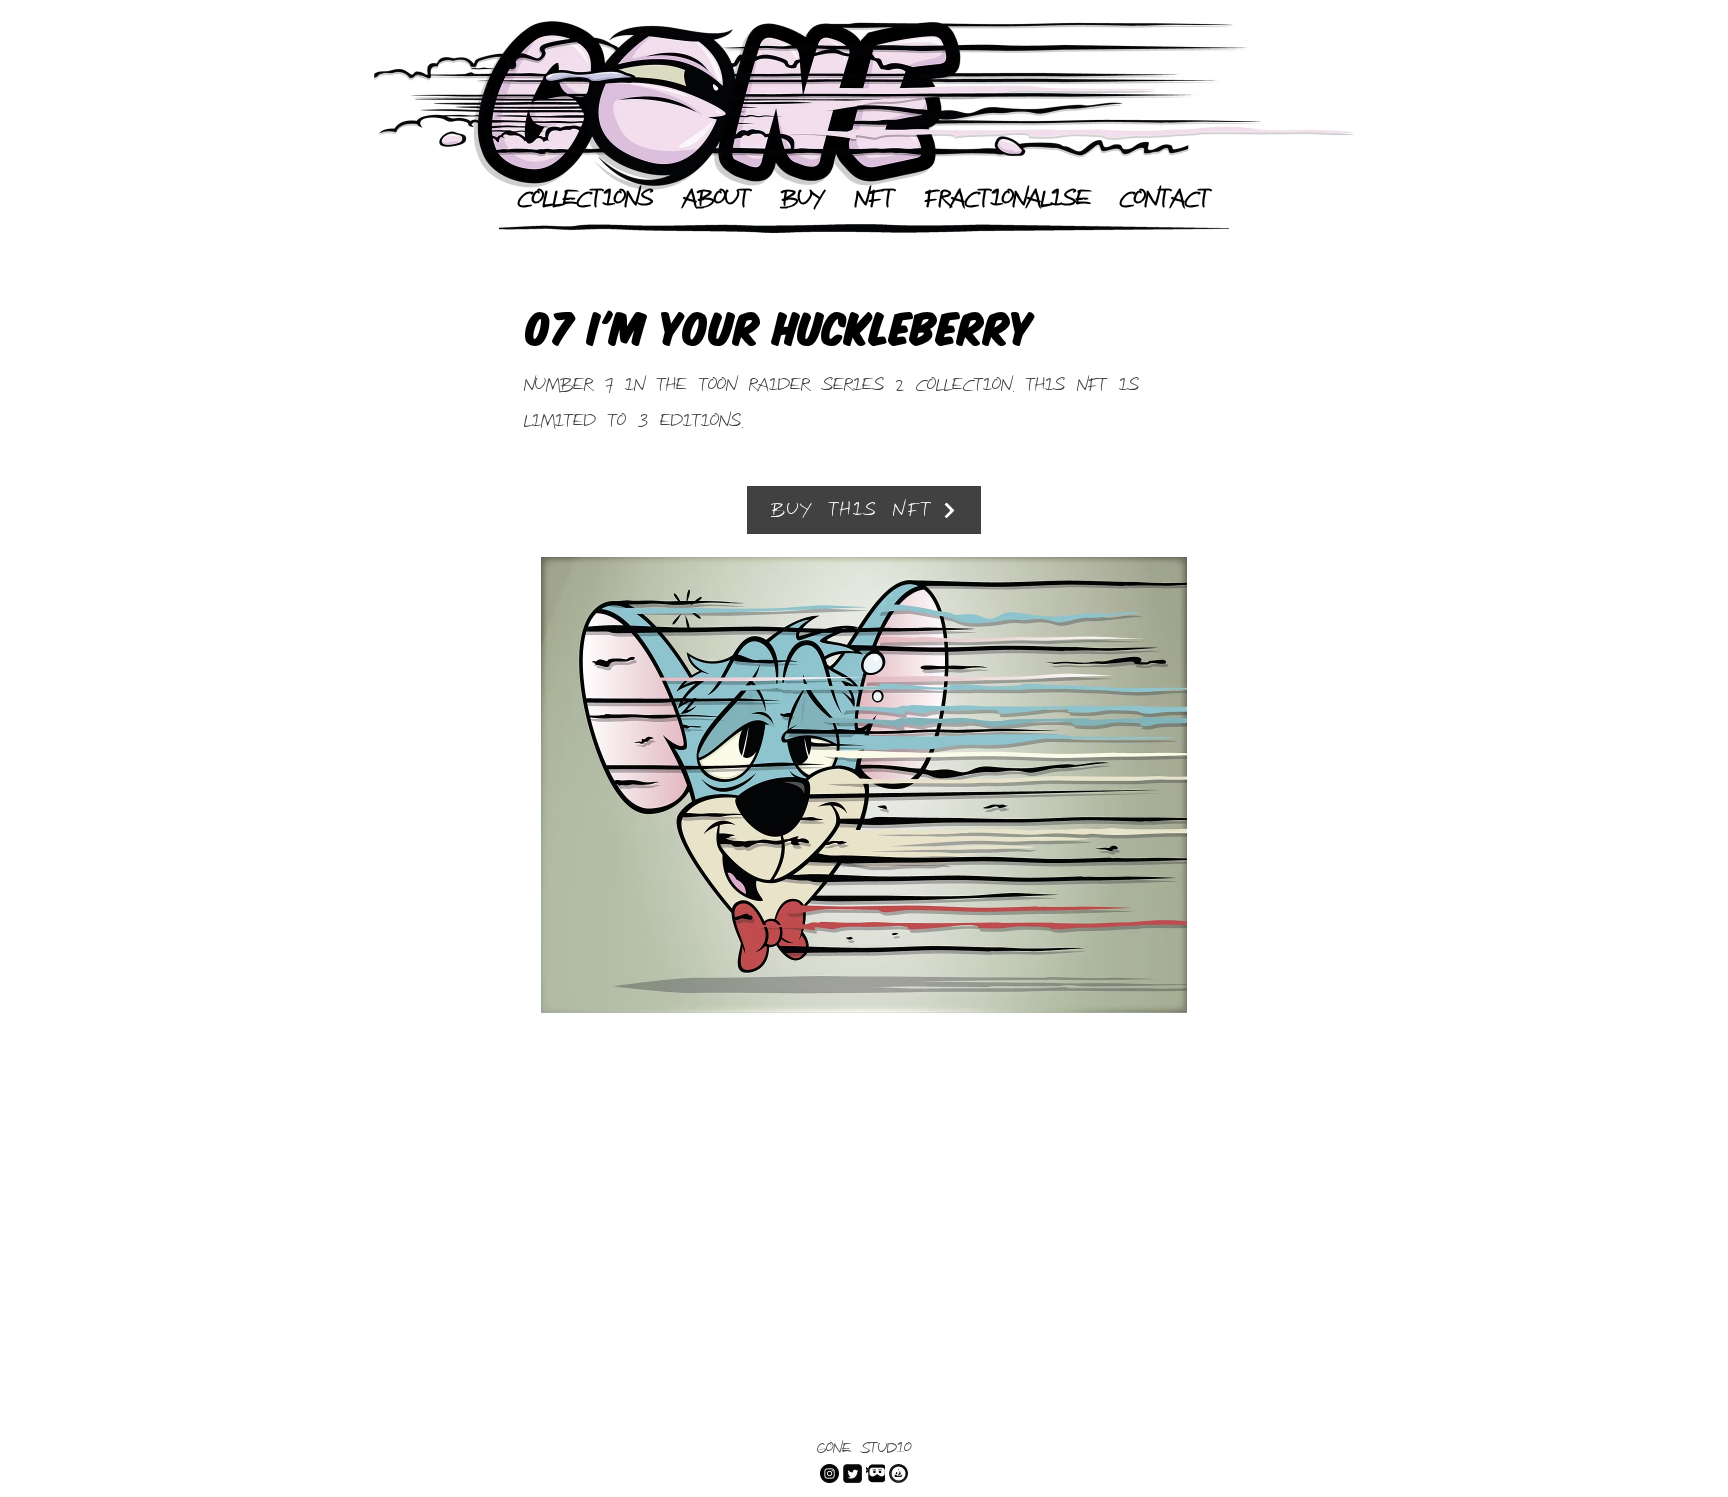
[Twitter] (852, 1473)
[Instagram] (829, 1473)
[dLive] (875, 1473)
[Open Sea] (898, 1473)
